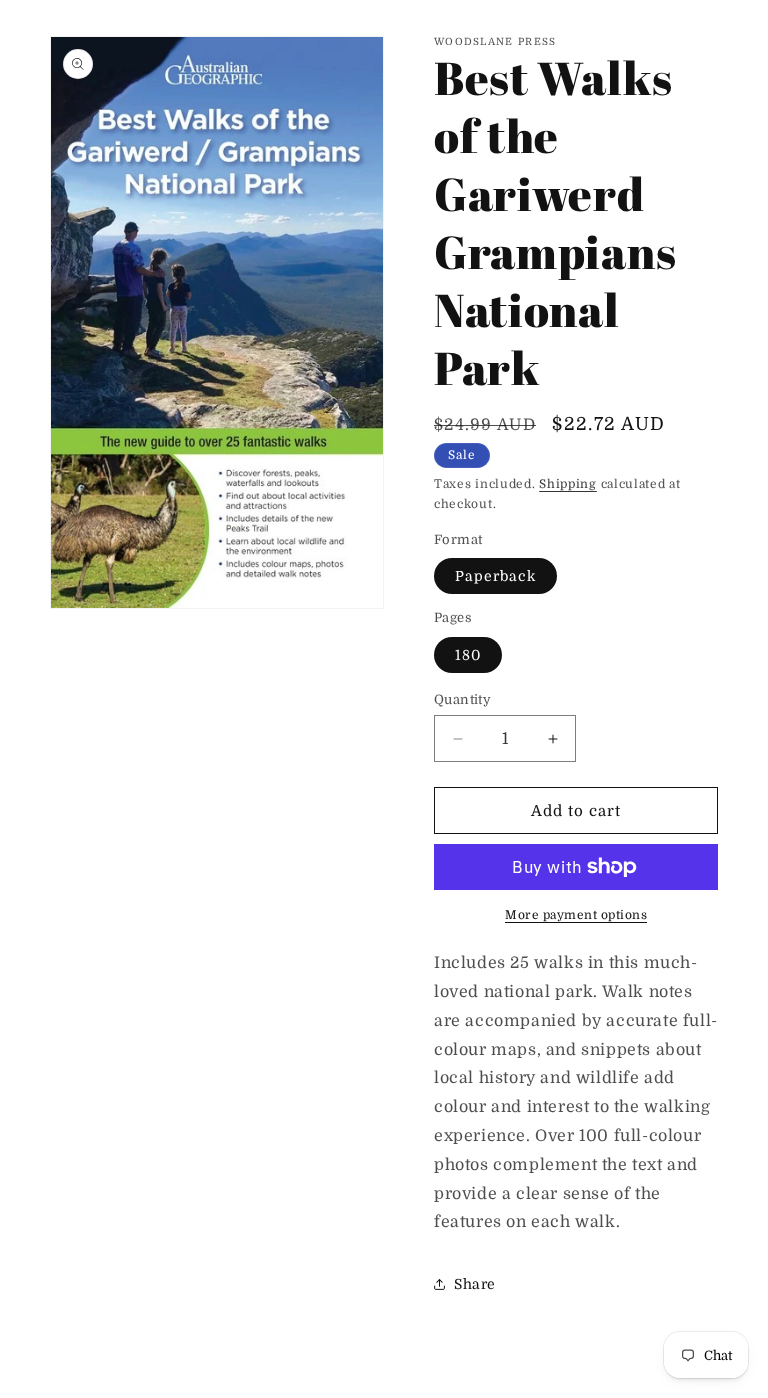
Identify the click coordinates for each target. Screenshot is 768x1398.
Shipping (568, 484)
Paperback (495, 576)
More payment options (576, 915)
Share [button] (475, 1284)
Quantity (462, 699)
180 (468, 655)
